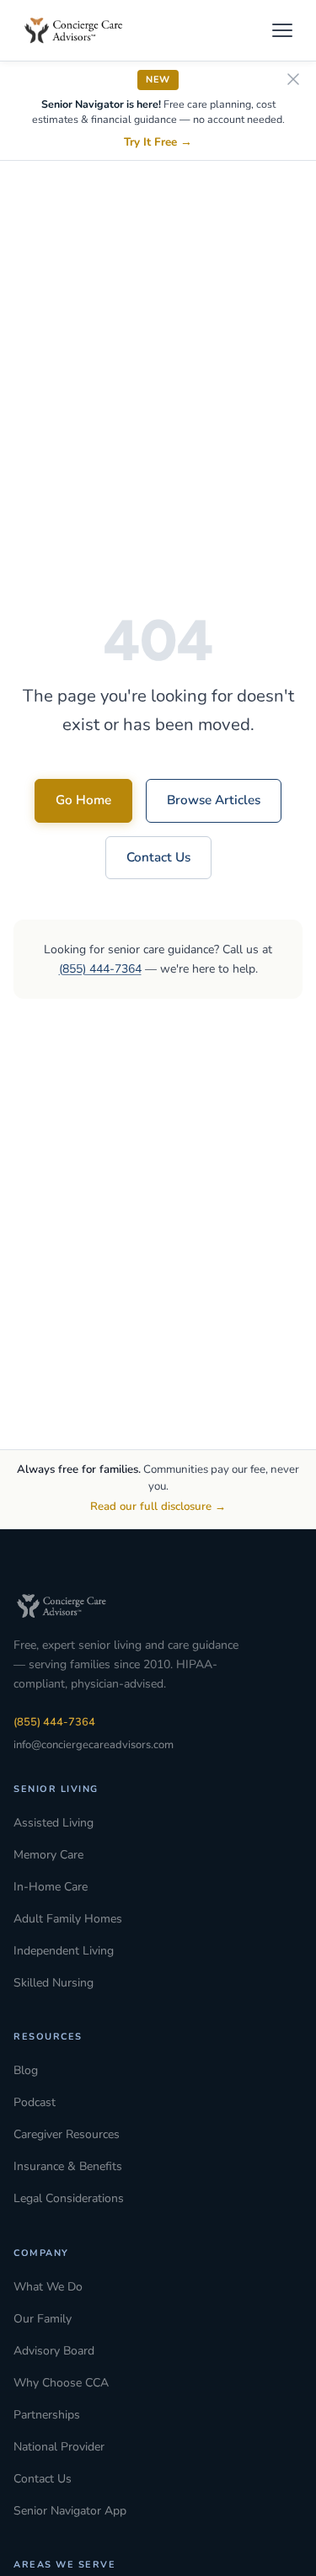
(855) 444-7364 (100, 969)
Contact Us (158, 857)
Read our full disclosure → (158, 1507)
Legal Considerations (69, 2198)
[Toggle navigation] (282, 30)
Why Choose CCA (61, 2383)
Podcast (35, 2102)
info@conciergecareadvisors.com (94, 1745)
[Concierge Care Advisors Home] (82, 30)
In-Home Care (51, 1887)
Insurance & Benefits (68, 2166)
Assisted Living (54, 1823)
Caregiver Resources (67, 2134)
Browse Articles (214, 800)
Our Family (43, 2319)
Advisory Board (54, 2351)
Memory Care (48, 1855)
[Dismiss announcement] (293, 80)
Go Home (83, 800)
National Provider (59, 2447)
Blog (26, 2070)
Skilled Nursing (54, 1983)
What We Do (48, 2287)
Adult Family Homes (68, 1919)
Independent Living (64, 1951)
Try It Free (158, 142)
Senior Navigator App (70, 2511)
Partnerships (47, 2415)
